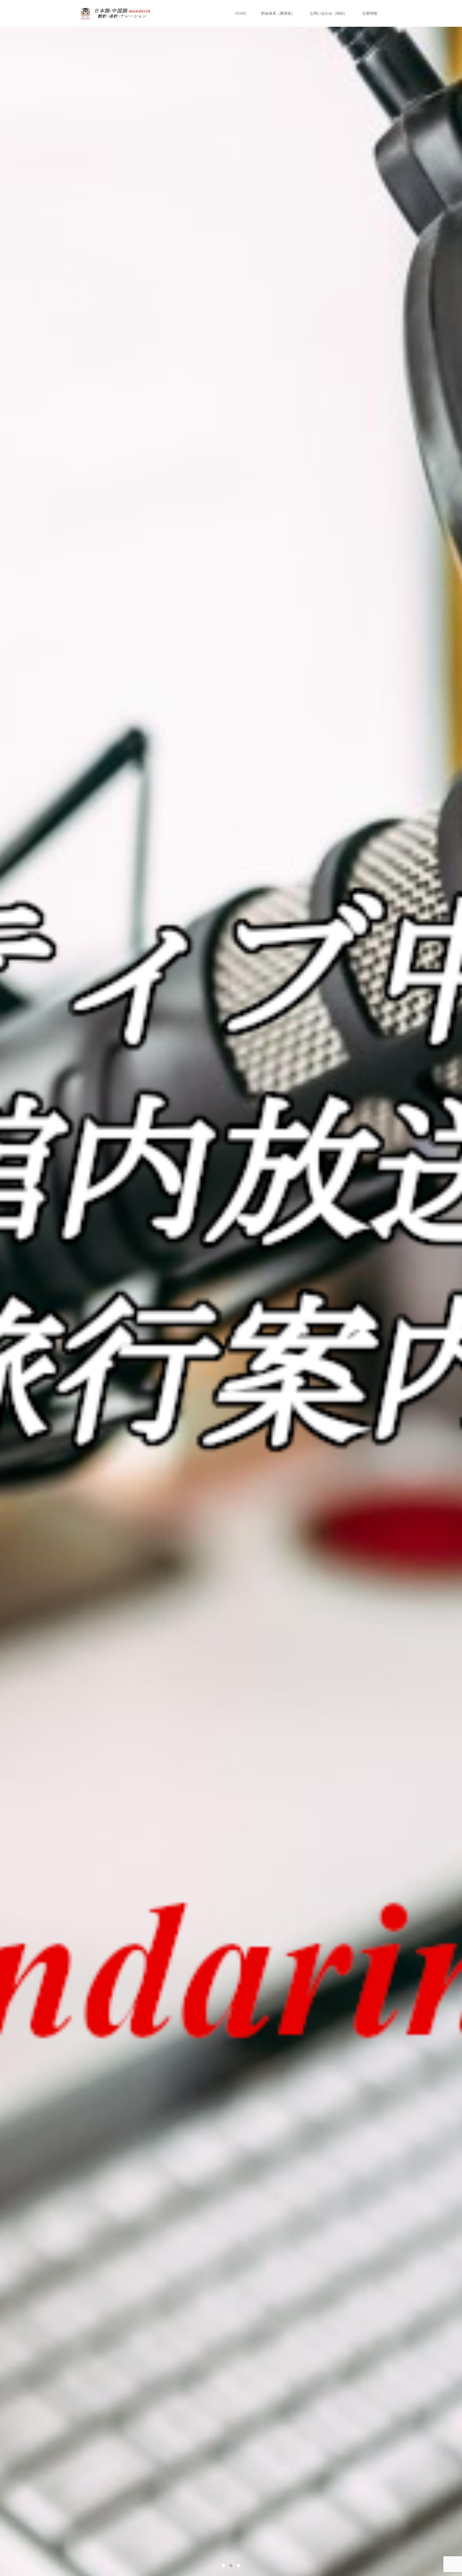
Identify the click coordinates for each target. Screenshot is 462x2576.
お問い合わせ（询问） (329, 13)
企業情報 (370, 13)
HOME (241, 13)
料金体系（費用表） (278, 13)
